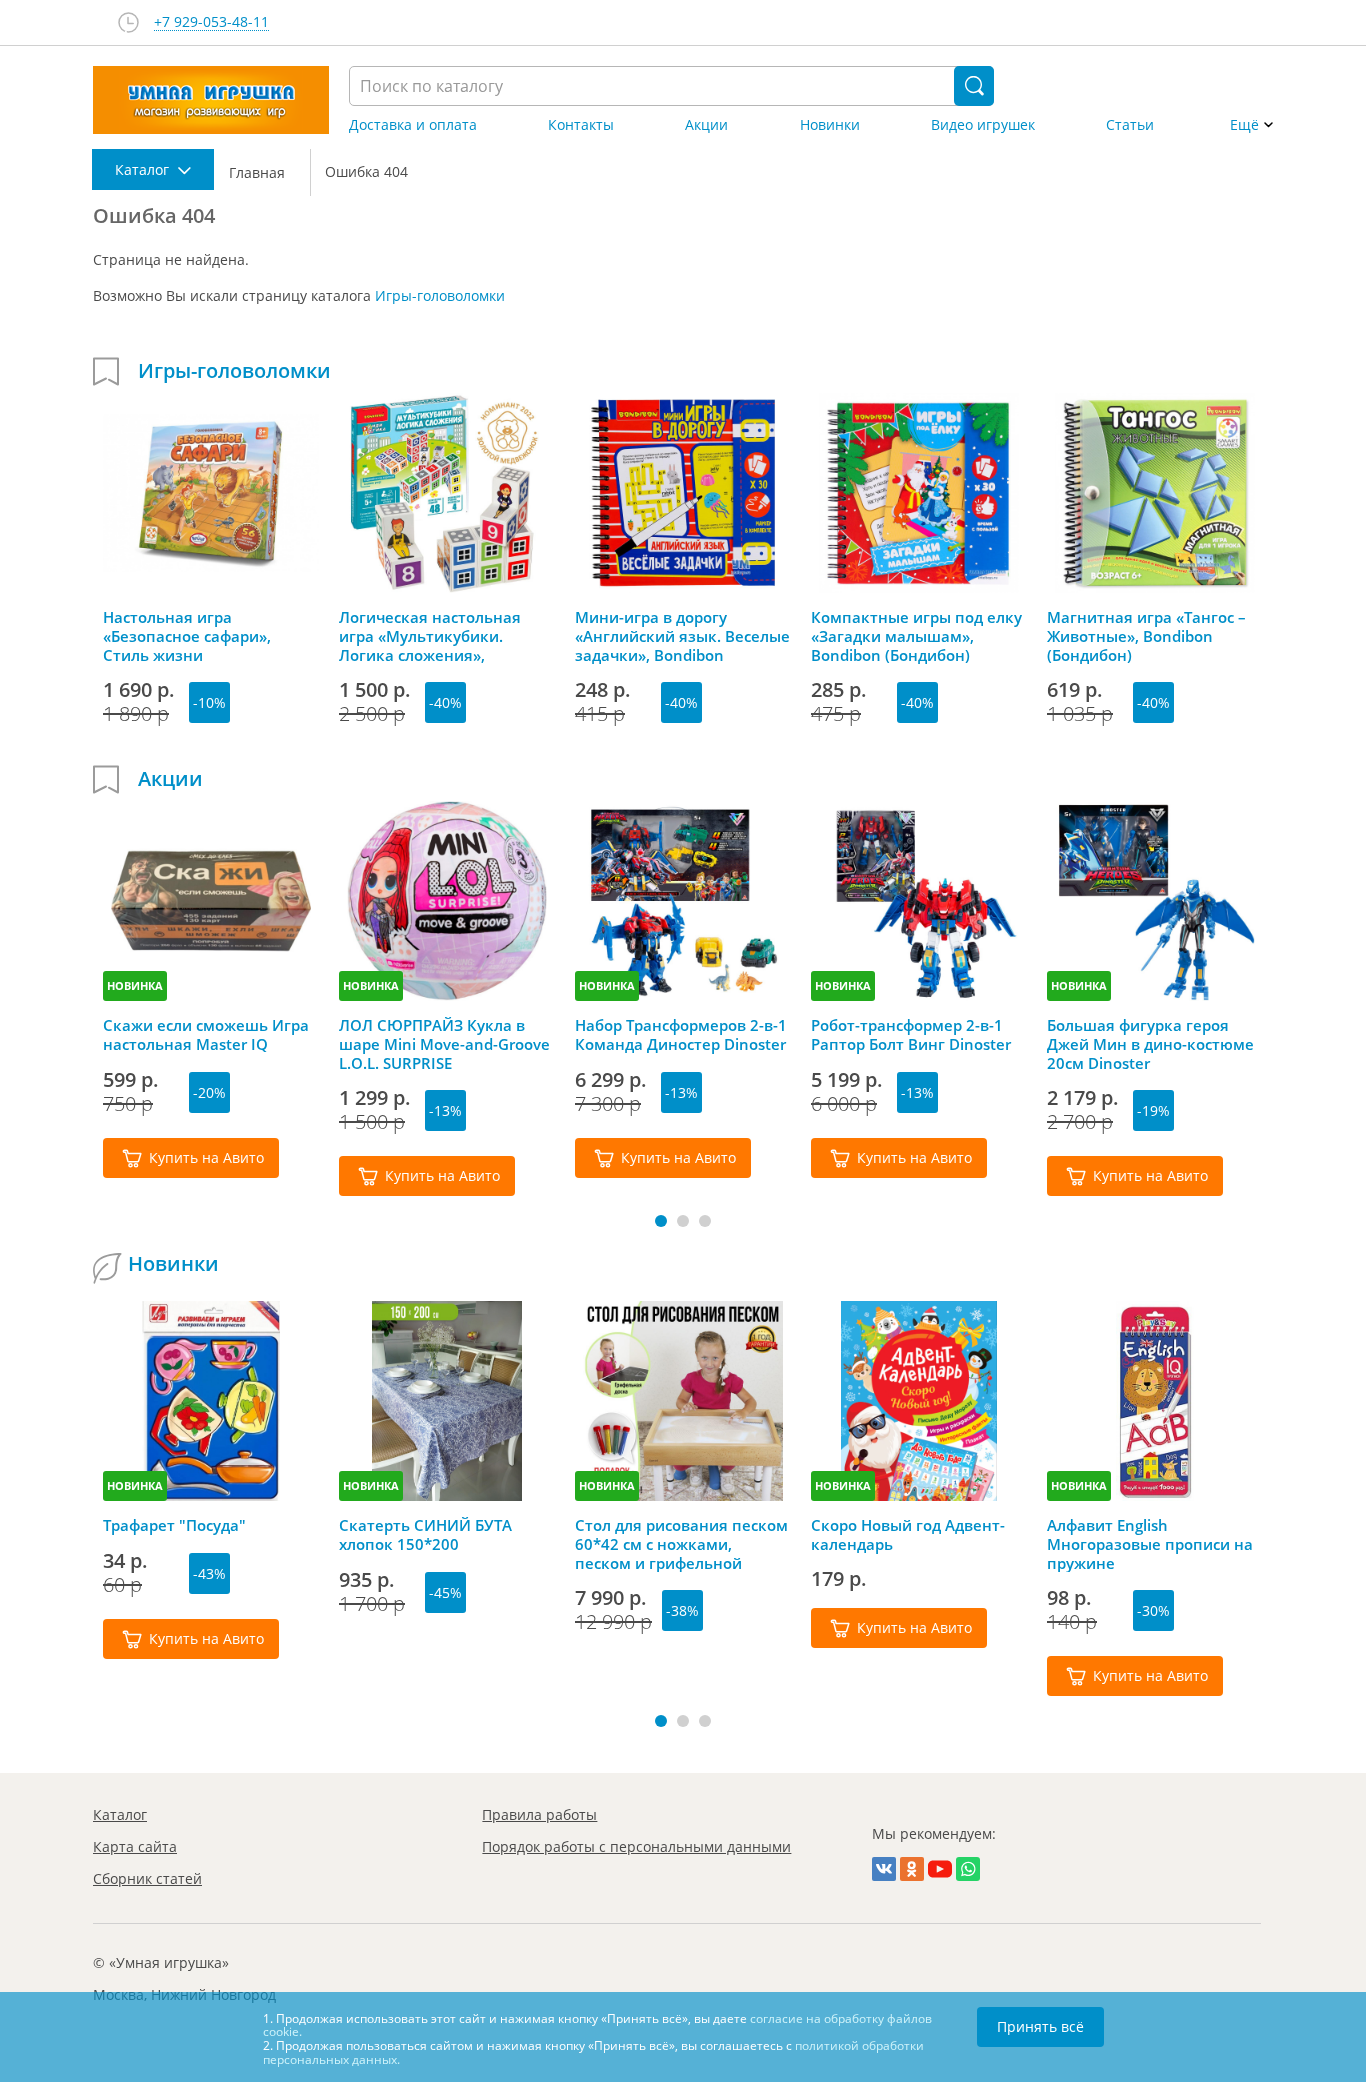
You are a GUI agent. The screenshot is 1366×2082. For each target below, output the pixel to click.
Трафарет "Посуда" (174, 1525)
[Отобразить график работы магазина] (128, 22)
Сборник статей (147, 1878)
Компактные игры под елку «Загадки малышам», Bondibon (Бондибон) (916, 636)
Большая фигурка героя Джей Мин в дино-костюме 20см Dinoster (1150, 1044)
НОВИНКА (135, 985)
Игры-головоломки (440, 295)
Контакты (581, 125)
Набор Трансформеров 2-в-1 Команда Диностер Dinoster (681, 1035)
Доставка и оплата (413, 125)
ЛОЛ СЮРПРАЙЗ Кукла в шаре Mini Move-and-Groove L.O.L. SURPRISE (444, 1044)
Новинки (830, 125)
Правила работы (539, 1814)
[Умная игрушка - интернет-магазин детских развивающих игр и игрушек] (211, 100)
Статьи (1130, 125)
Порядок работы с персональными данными (636, 1846)
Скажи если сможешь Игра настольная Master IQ (206, 1035)
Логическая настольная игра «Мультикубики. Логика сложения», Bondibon (430, 636)
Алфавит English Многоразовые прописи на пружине (1150, 1544)
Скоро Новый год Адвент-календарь (908, 1535)
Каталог (120, 1814)
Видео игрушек (983, 125)
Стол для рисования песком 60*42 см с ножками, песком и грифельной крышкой (681, 1544)
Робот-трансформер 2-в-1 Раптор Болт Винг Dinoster (911, 1035)
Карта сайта (135, 1846)
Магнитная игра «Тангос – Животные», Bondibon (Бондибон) (1146, 636)
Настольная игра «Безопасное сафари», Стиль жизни (187, 636)
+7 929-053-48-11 (211, 22)
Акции (706, 125)
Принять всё (1040, 2026)
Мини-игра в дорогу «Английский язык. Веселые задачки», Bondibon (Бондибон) (682, 636)
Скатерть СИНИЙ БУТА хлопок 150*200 (425, 1535)
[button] (661, 1221)
